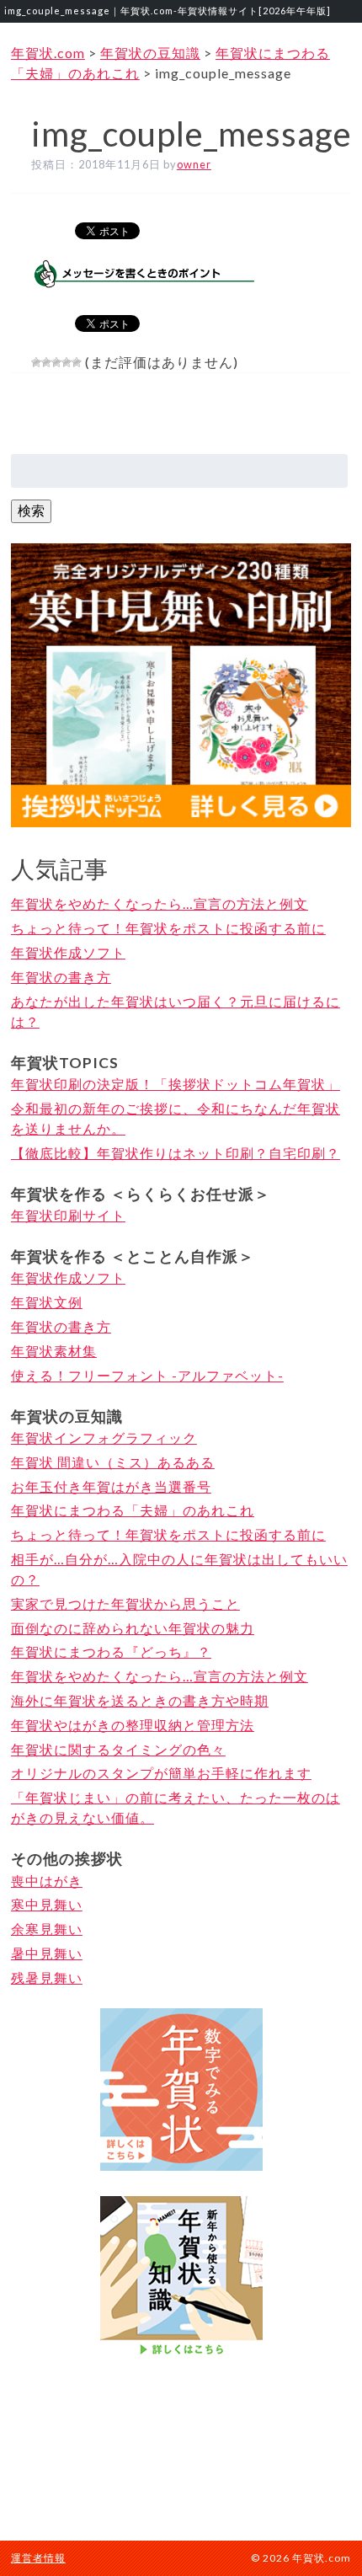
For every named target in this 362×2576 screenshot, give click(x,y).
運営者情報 (38, 2558)
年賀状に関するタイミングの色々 (118, 1749)
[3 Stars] (56, 362)
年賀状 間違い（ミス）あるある (113, 1462)
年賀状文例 (47, 1302)
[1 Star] (36, 362)
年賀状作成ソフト (68, 952)
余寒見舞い (47, 1929)
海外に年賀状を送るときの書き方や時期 (140, 1700)
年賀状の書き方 (61, 977)
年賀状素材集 (54, 1351)
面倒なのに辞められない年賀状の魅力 (133, 1628)
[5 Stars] (77, 362)
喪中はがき (47, 1881)
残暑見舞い (47, 1977)
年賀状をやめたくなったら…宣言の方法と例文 (160, 903)
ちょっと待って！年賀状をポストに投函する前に (168, 928)
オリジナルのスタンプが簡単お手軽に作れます (161, 1773)
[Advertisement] (181, 2447)
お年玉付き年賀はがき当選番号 (111, 1486)
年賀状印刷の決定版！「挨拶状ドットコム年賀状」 (176, 1084)
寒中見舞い (47, 1904)
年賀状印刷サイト (68, 1215)
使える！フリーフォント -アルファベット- (147, 1375)
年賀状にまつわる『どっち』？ (111, 1651)
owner (194, 164)
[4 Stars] (67, 362)
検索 (31, 510)
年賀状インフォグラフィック (104, 1438)
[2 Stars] (46, 362)
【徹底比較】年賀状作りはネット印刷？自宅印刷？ (176, 1153)
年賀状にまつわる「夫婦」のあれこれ (133, 1510)
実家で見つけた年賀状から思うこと (125, 1603)
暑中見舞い (47, 1953)
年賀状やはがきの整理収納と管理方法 (133, 1725)
